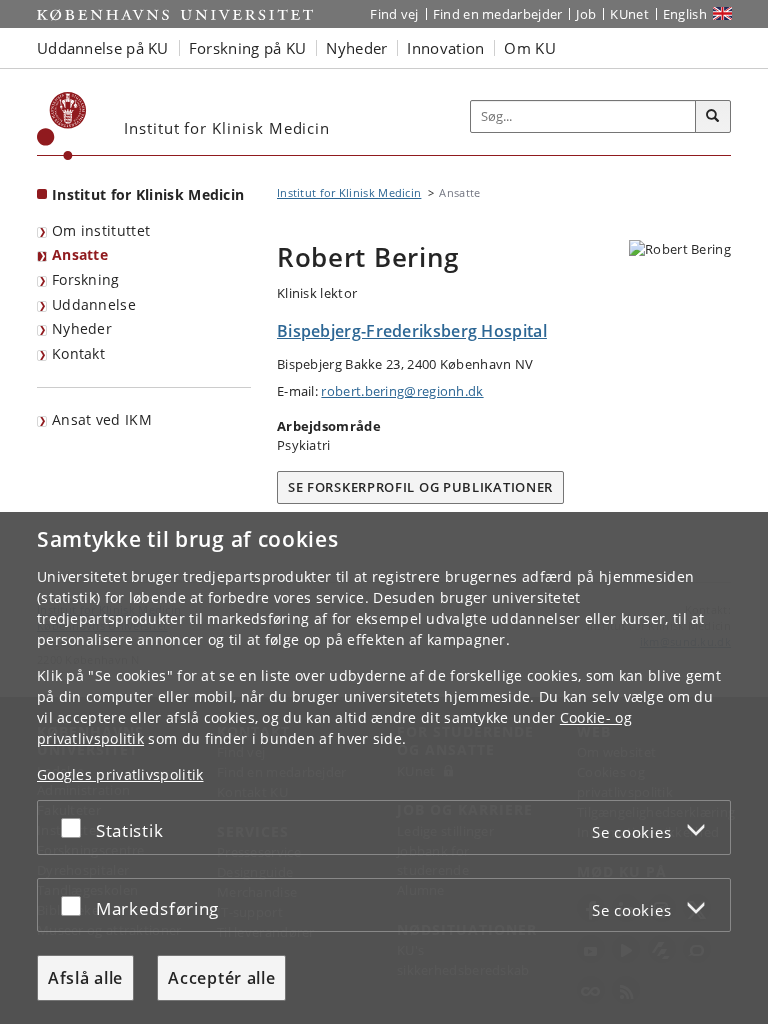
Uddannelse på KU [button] (103, 48)
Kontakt (78, 353)
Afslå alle (85, 978)
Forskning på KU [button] (248, 48)
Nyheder (82, 328)
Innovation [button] (445, 48)
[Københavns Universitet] (62, 126)
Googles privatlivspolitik (120, 774)
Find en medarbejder (498, 14)
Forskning (86, 279)
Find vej (394, 14)
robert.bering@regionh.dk (402, 391)
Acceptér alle (221, 978)
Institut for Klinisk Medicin (148, 194)
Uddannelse (94, 304)
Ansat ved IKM (102, 419)
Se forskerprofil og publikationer (420, 487)
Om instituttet (101, 230)
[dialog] (384, 768)
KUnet (629, 14)
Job (586, 14)
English (685, 14)
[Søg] (713, 117)
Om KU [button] (530, 48)
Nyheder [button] (356, 48)
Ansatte (80, 254)
